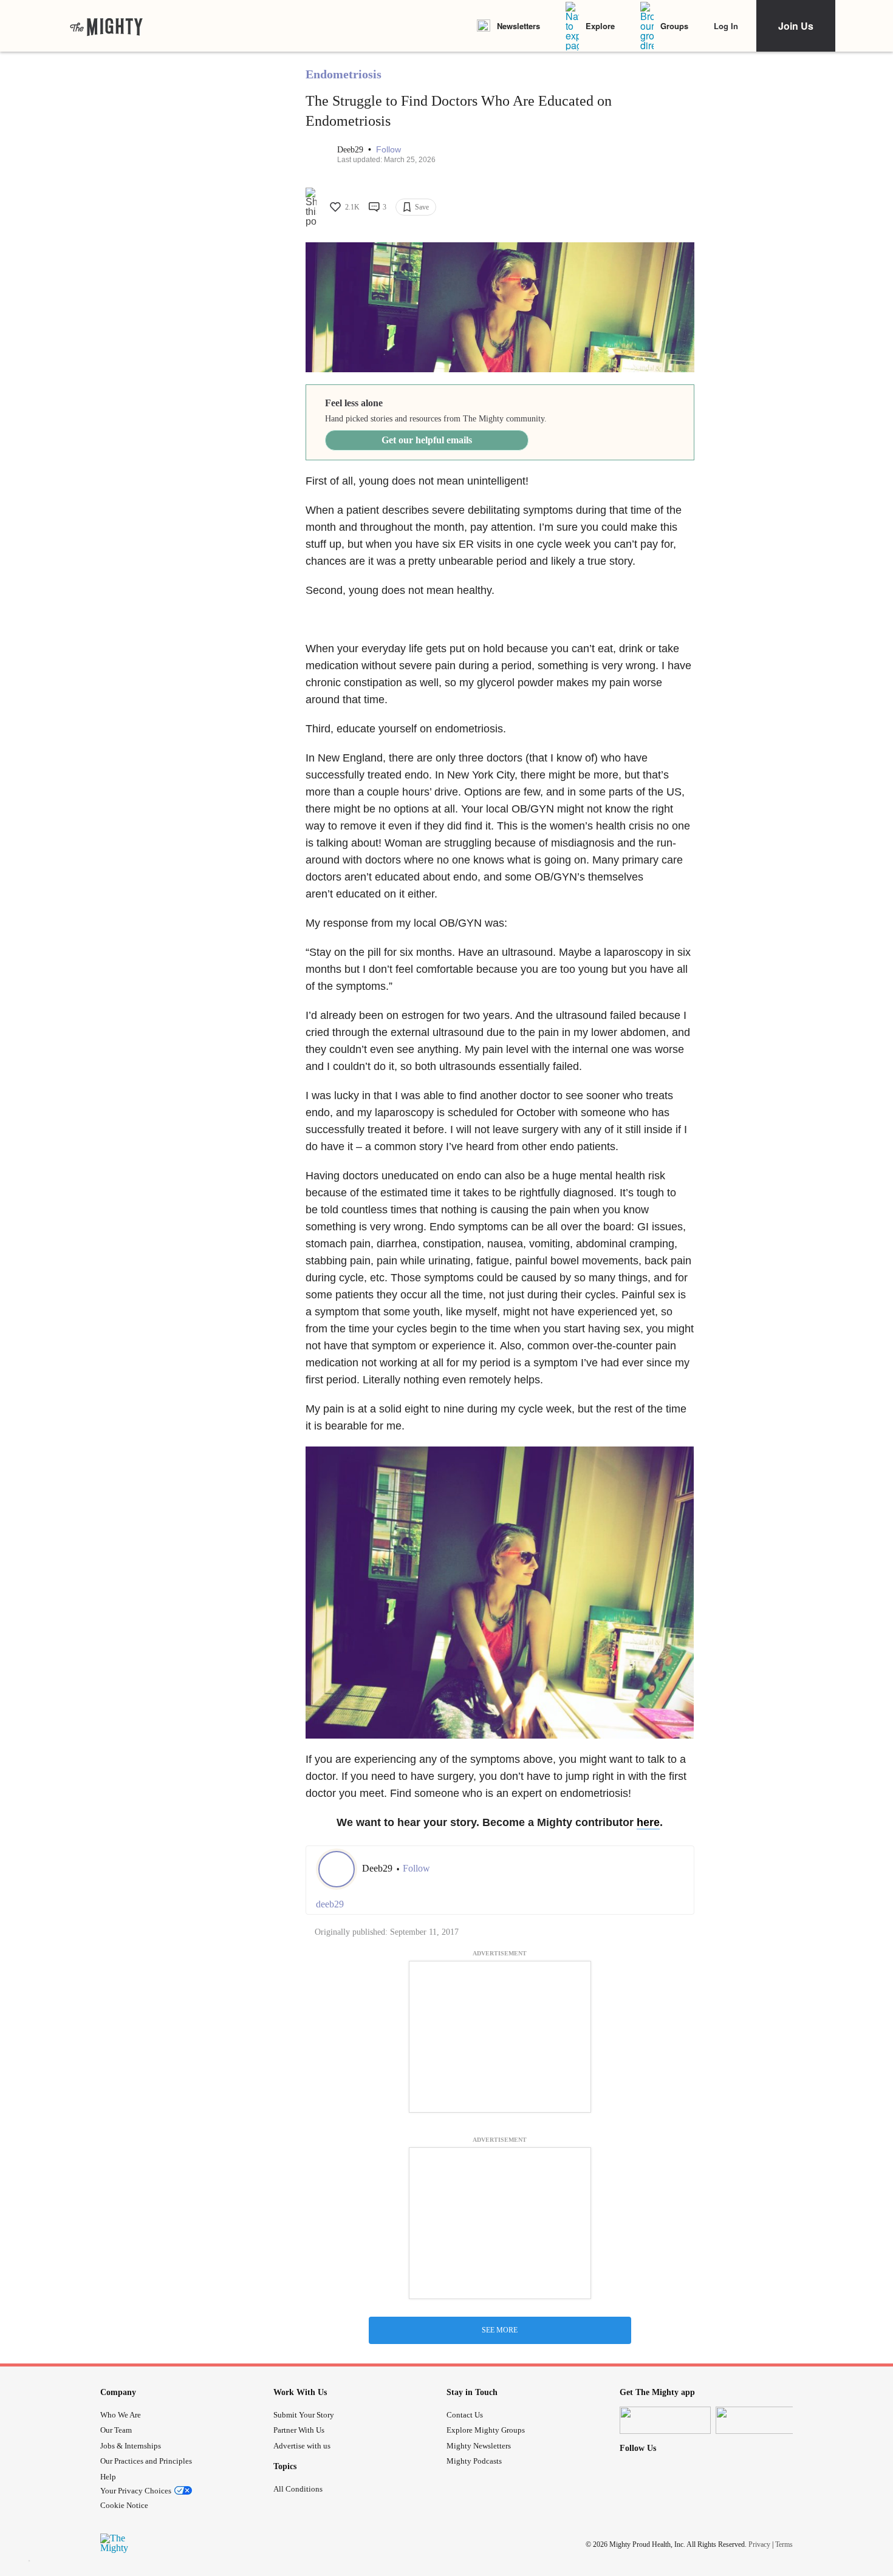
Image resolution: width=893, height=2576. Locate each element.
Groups (674, 26)
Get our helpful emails (427, 440)
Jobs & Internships (131, 2446)
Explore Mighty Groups (486, 2430)
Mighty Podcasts (474, 2461)
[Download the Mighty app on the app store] (665, 2420)
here (648, 1822)
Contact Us (465, 2415)
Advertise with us (302, 2446)
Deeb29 (351, 150)
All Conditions (298, 2489)
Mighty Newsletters (479, 2446)
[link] (106, 26)
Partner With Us (299, 2430)
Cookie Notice (124, 2505)
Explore (600, 26)
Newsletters (518, 26)
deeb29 (330, 1904)
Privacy (759, 2544)
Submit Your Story (304, 2415)
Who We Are (121, 2415)
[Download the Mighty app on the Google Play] (761, 2420)
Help (108, 2477)
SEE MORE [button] (500, 2330)
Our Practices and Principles (146, 2461)
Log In (726, 26)
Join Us (796, 26)
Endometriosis (344, 74)
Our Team (116, 2430)
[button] (388, 150)
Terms (784, 2544)
